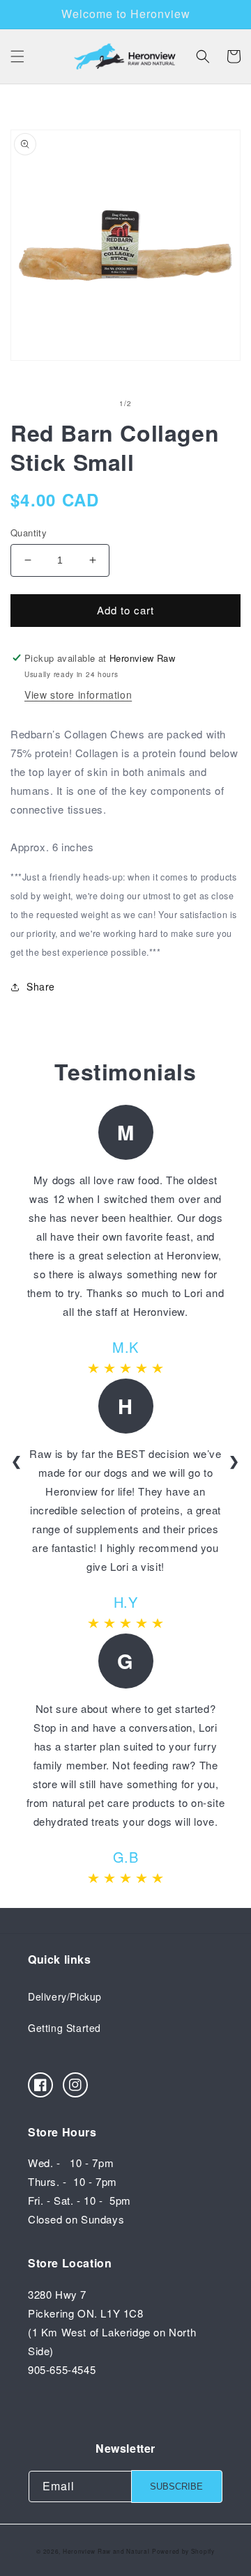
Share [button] (41, 986)
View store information (78, 695)
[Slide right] (156, 403)
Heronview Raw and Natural (106, 2551)
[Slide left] (95, 403)
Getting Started (64, 2028)
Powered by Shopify (183, 2551)
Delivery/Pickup (65, 1996)
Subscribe (176, 2486)
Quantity (29, 533)
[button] (17, 56)
